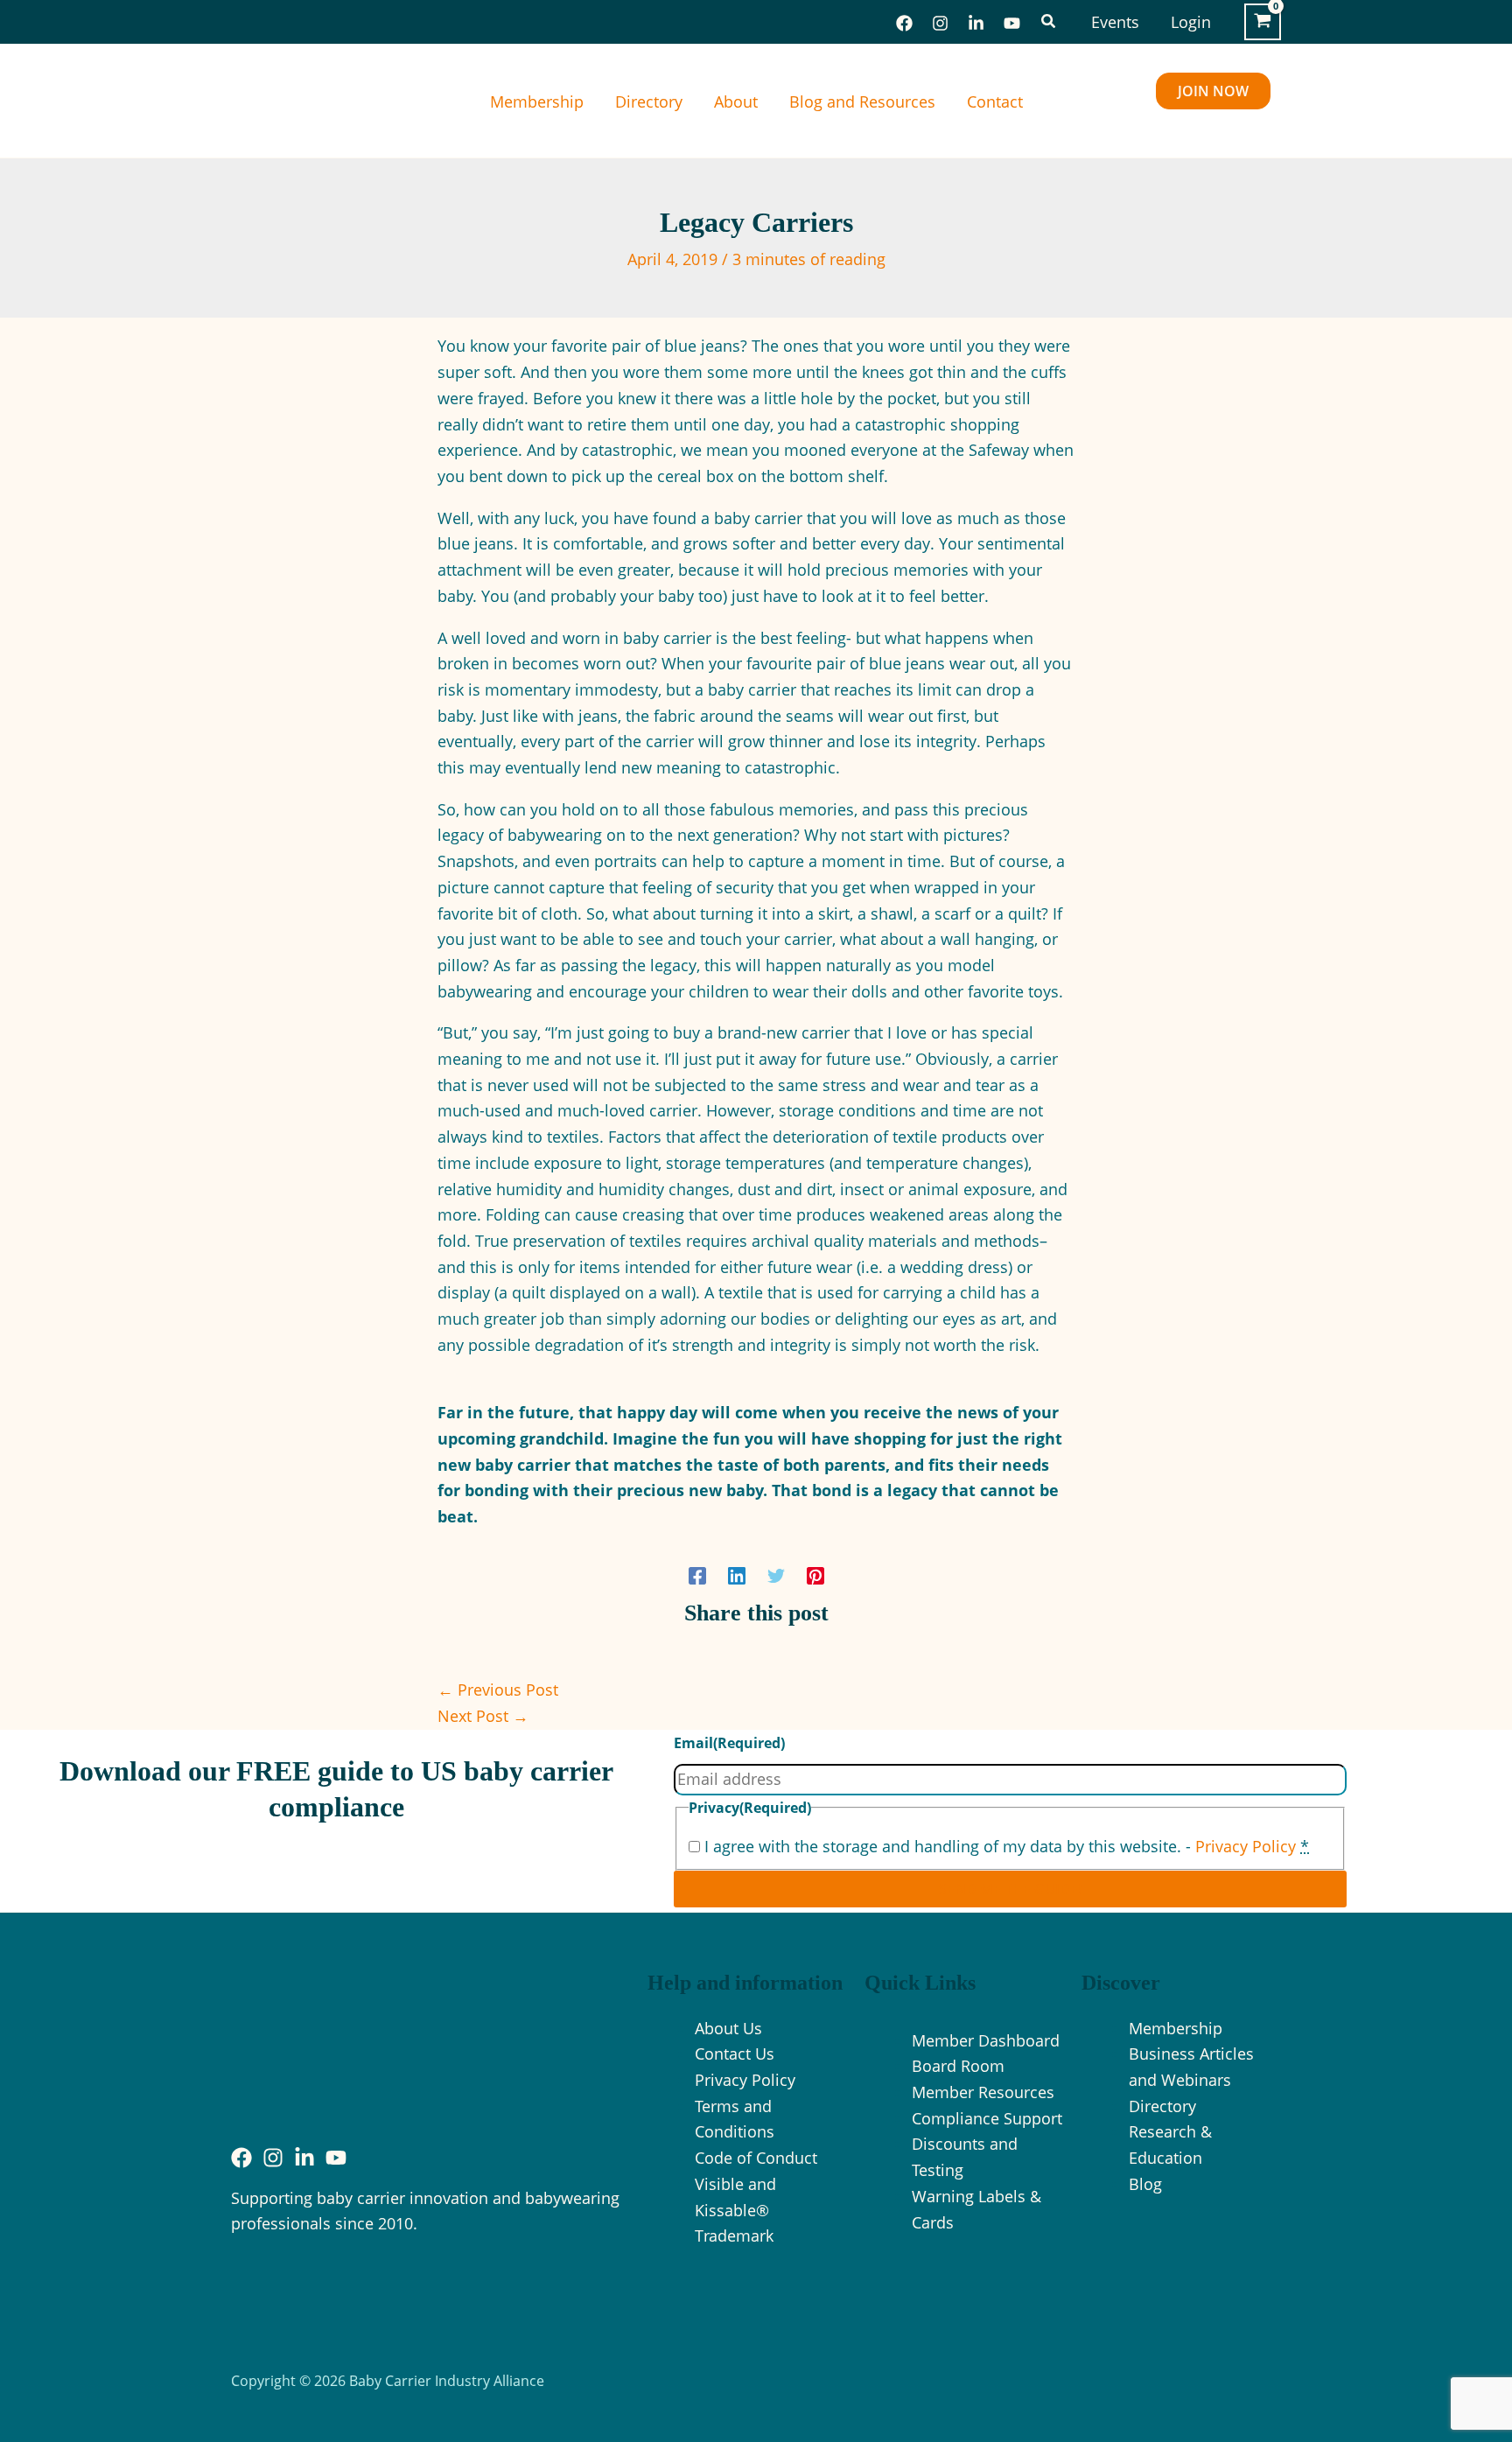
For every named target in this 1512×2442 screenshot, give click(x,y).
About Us (728, 2028)
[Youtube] (336, 2158)
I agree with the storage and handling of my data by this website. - (1007, 1846)
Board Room (958, 2066)
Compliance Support (987, 2118)
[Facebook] (904, 23)
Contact (995, 101)
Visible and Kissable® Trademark (735, 2210)
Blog (1145, 2184)
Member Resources (983, 2092)
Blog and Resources (862, 101)
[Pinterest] (815, 1574)
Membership (537, 101)
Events (1115, 22)
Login (1191, 22)
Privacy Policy (1246, 1846)
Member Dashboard (986, 2040)
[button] (1049, 22)
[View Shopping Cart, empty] (1263, 22)
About (736, 101)
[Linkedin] (737, 1574)
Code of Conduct (756, 2158)
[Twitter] (776, 1574)
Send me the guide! (1010, 1889)
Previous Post (498, 1690)
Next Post (483, 1716)
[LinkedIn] (976, 23)
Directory (649, 101)
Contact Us (735, 2054)
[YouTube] (1012, 23)
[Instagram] (940, 23)
